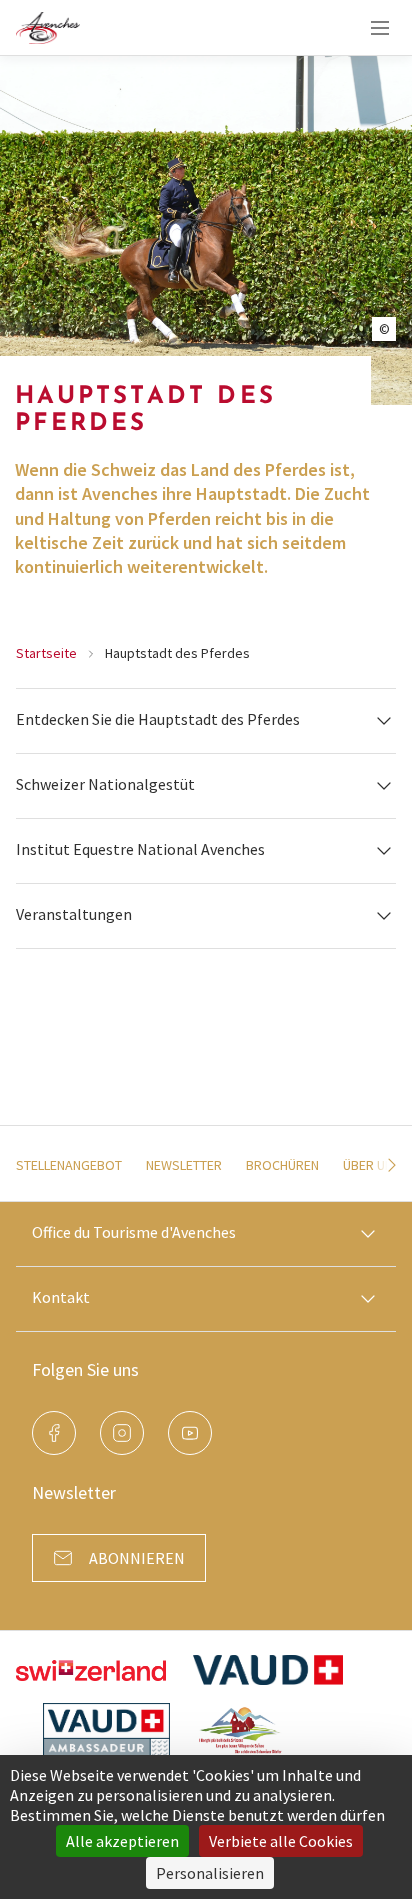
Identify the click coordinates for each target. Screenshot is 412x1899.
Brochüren (282, 1165)
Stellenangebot (69, 1165)
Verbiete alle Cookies (281, 1841)
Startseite (46, 653)
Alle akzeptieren (122, 1841)
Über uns (372, 1165)
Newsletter (184, 1165)
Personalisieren (210, 1873)
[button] (206, 720)
